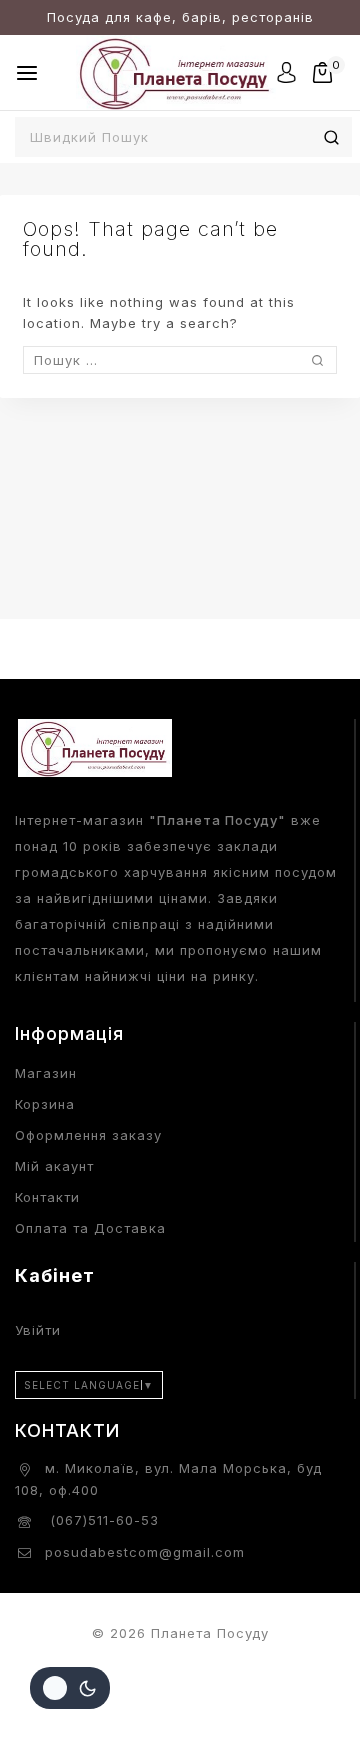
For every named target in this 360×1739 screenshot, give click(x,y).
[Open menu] (27, 73)
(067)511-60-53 (102, 1520)
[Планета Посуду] (176, 72)
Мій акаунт (54, 1166)
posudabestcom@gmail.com (145, 1552)
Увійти (38, 1330)
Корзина (45, 1104)
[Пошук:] (180, 360)
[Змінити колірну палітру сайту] (70, 1688)
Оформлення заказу (88, 1135)
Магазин (46, 1073)
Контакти (47, 1197)
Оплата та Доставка (90, 1228)
